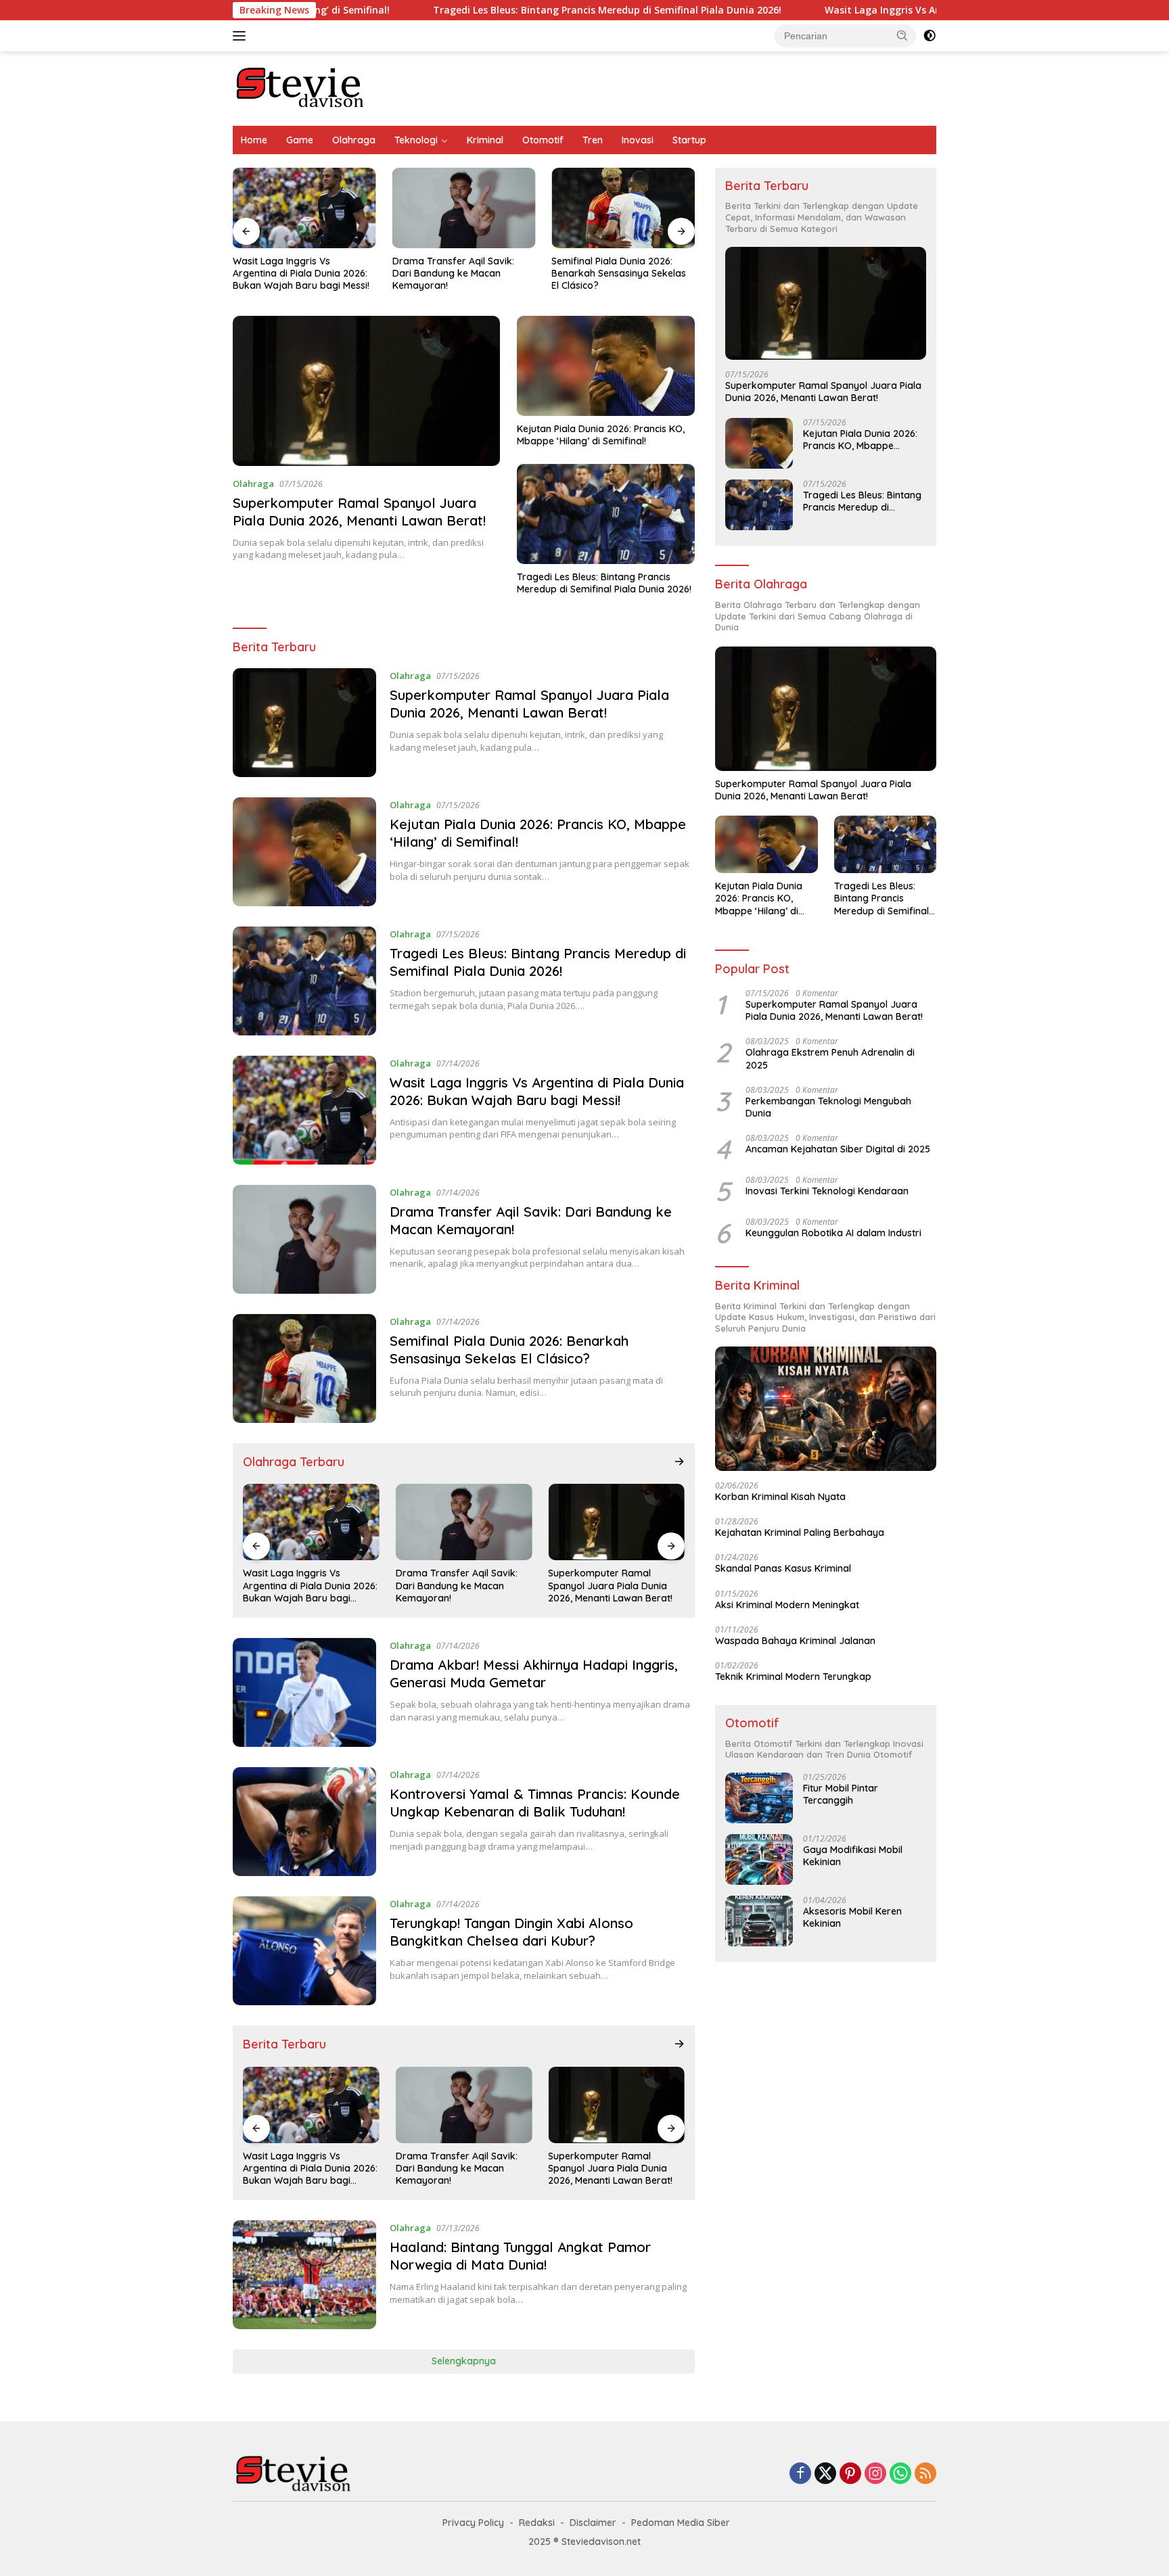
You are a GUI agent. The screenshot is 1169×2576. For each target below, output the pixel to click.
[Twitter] (825, 2474)
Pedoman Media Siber (681, 2523)
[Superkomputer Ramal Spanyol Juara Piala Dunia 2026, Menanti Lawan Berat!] (366, 391)
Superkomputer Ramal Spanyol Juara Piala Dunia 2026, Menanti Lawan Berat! (359, 512)
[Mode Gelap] (930, 36)
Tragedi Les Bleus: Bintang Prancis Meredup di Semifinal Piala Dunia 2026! (499, 10)
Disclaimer (593, 2523)
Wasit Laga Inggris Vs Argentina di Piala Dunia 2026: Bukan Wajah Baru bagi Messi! (912, 10)
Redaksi (537, 2523)
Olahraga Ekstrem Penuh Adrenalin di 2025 (830, 1058)
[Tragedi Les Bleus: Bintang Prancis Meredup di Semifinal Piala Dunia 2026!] (606, 514)
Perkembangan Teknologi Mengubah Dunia (828, 1107)
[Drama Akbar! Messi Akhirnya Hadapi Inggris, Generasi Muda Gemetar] (304, 1692)
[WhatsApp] (900, 2474)
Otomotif (543, 140)
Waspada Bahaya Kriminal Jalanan (795, 1641)
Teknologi (416, 140)
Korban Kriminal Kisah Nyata (780, 1497)
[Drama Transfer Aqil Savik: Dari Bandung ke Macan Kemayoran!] (464, 208)
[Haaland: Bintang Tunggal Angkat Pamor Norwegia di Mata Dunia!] (304, 2275)
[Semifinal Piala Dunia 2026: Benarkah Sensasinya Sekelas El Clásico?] (623, 208)
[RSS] (925, 2474)
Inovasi (638, 140)
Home (254, 140)
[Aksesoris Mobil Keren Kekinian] (759, 1921)
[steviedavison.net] (300, 88)
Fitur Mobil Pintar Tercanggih (841, 1794)
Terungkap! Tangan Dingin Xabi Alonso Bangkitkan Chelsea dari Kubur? (511, 1932)
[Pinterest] (850, 2474)
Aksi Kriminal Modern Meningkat (787, 1605)
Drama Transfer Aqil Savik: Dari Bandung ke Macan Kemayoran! (453, 273)
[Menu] (242, 36)
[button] (902, 35)
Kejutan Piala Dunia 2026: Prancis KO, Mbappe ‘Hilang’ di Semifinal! (601, 435)
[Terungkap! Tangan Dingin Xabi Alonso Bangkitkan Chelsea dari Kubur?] (304, 1951)
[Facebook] (800, 2474)
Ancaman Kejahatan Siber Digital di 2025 (838, 1149)
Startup (689, 140)
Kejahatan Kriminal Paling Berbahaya (800, 1532)
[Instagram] (875, 2474)
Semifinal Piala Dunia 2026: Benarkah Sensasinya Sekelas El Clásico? (619, 273)
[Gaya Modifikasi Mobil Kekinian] (759, 1859)
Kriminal (485, 140)
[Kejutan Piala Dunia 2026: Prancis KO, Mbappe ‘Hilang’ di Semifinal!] (606, 366)
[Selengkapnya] (679, 1461)
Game (300, 140)
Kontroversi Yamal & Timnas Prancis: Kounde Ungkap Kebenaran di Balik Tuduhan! (535, 1803)
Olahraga (354, 140)
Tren (593, 140)
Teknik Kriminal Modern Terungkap (793, 1677)
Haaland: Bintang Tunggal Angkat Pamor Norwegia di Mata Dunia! (520, 2256)
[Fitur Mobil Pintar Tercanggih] (759, 1798)
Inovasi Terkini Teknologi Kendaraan (827, 1191)
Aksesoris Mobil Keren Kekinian (852, 1917)
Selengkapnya (464, 2361)
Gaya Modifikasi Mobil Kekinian (853, 1856)
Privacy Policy (473, 2523)
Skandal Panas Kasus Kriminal (783, 1568)
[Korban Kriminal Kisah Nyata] (826, 1409)
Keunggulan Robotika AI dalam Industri (833, 1233)
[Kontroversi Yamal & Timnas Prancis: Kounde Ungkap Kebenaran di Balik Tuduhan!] (304, 1822)
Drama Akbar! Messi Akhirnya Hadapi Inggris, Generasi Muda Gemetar (534, 1673)
